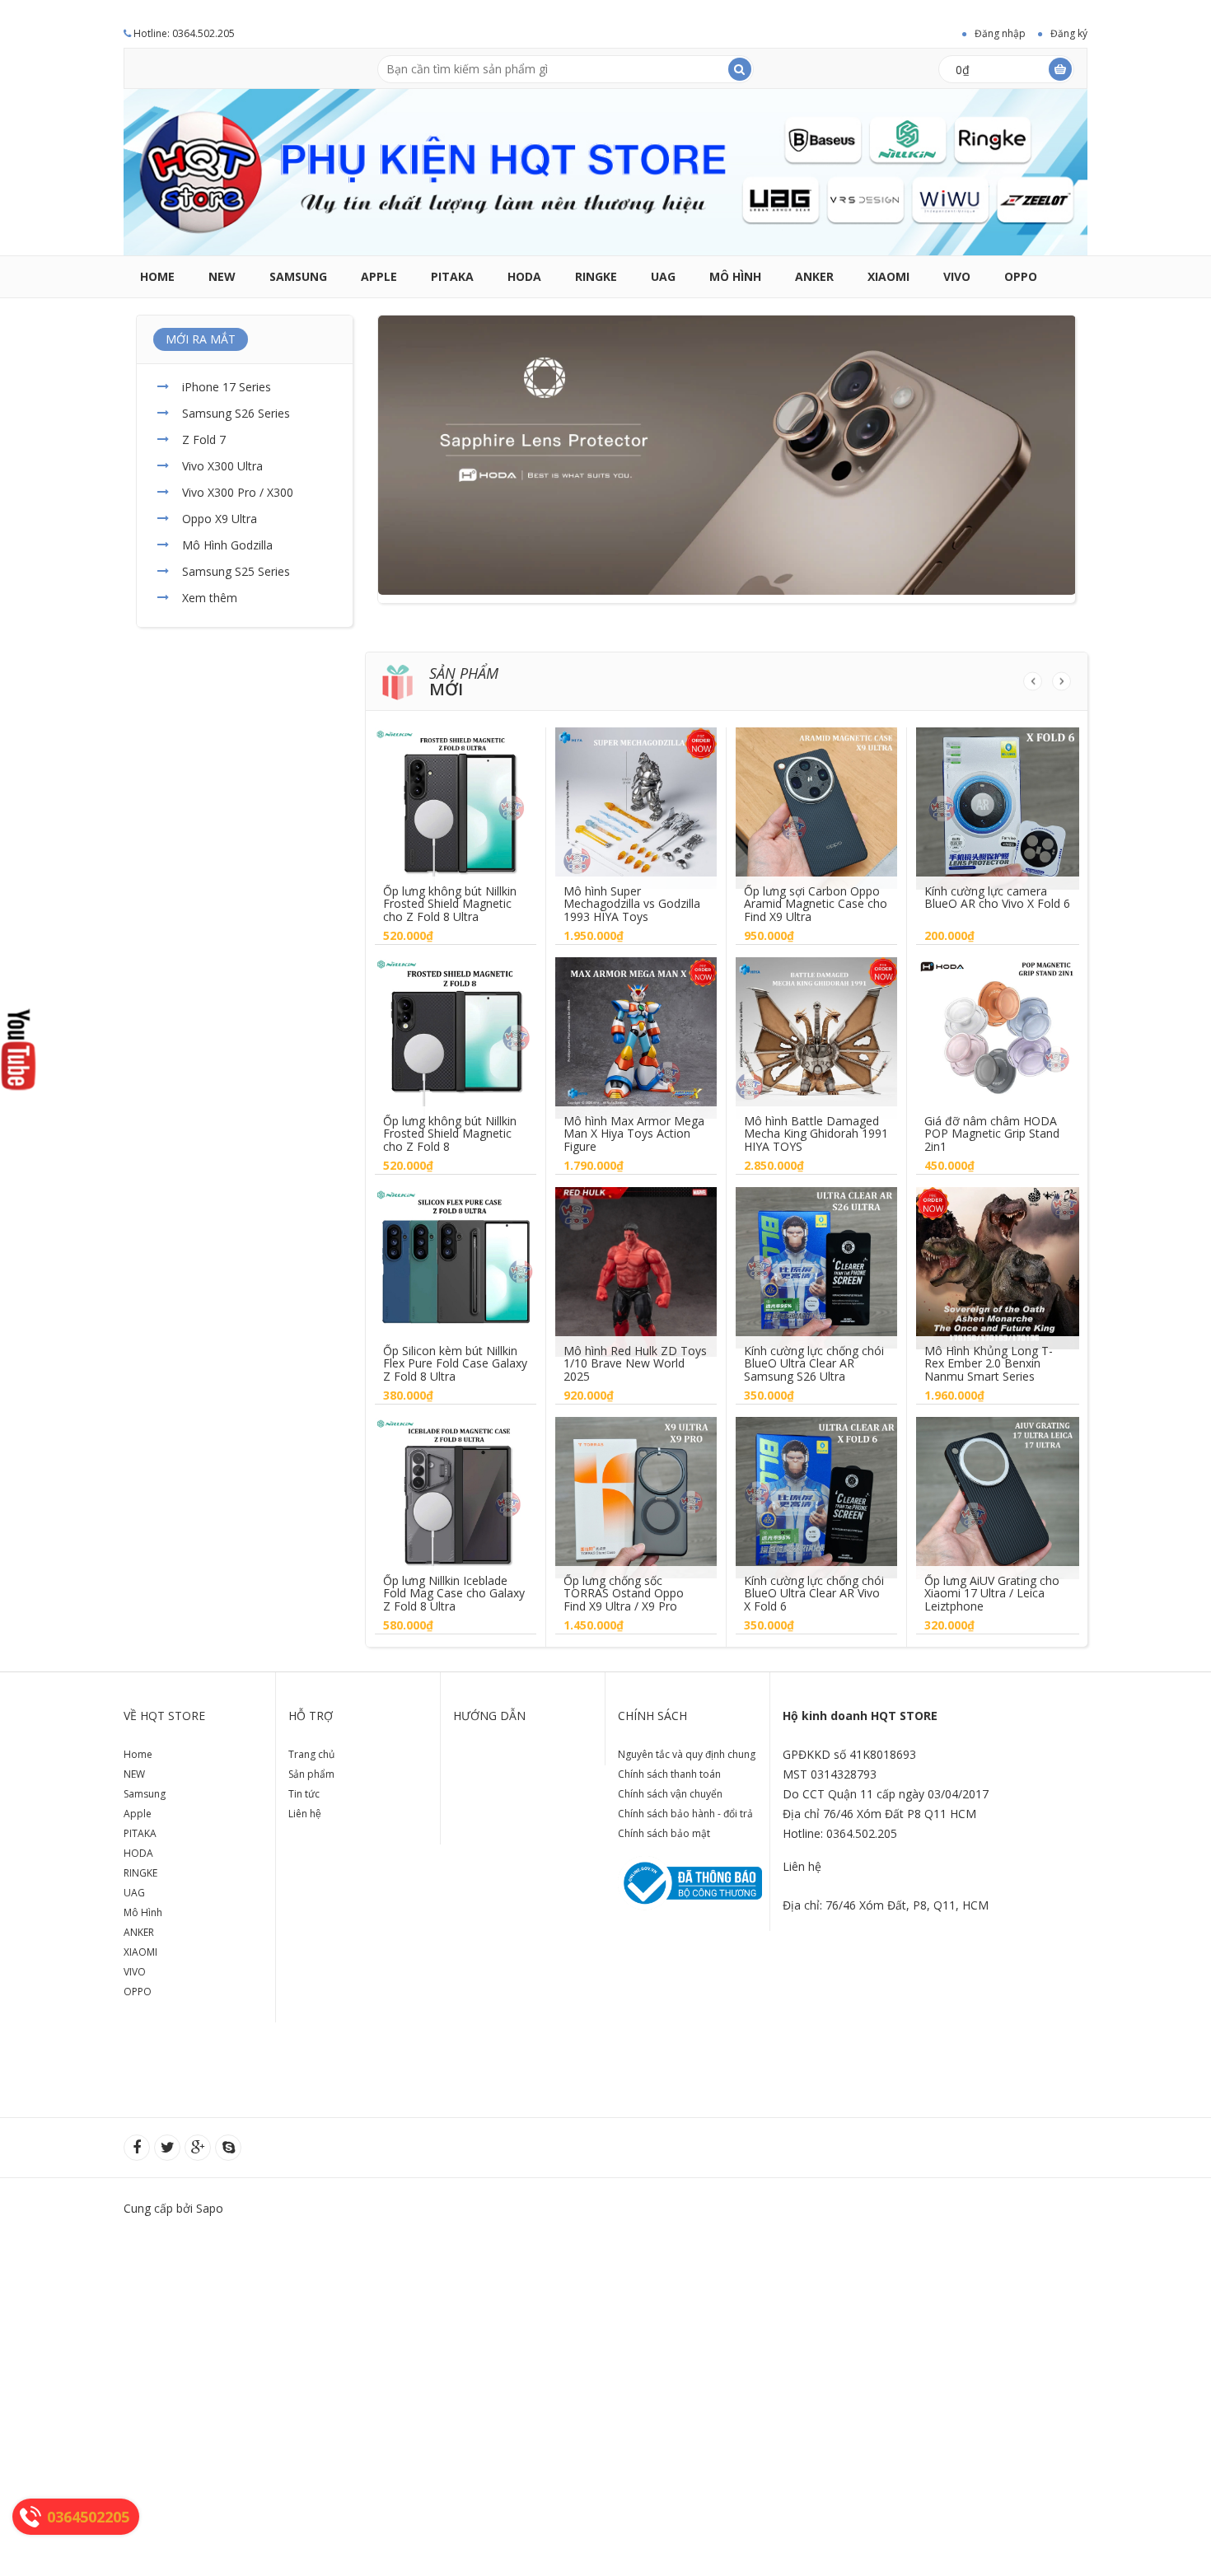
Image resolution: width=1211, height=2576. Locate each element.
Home (157, 276)
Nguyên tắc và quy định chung (687, 1754)
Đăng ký (1069, 33)
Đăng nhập (1000, 33)
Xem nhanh (456, 796)
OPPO (1021, 276)
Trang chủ (311, 1754)
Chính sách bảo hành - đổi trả (685, 1814)
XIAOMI (888, 276)
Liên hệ (305, 1814)
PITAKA (452, 276)
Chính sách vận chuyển (670, 1794)
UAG (663, 276)
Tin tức (304, 1794)
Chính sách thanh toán (669, 1774)
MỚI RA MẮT (201, 339)
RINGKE (596, 276)
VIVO (957, 276)
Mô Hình (735, 276)
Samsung (298, 276)
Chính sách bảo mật (664, 1833)
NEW (222, 276)
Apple (379, 276)
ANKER (814, 276)
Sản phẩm (311, 1774)
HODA (524, 276)
